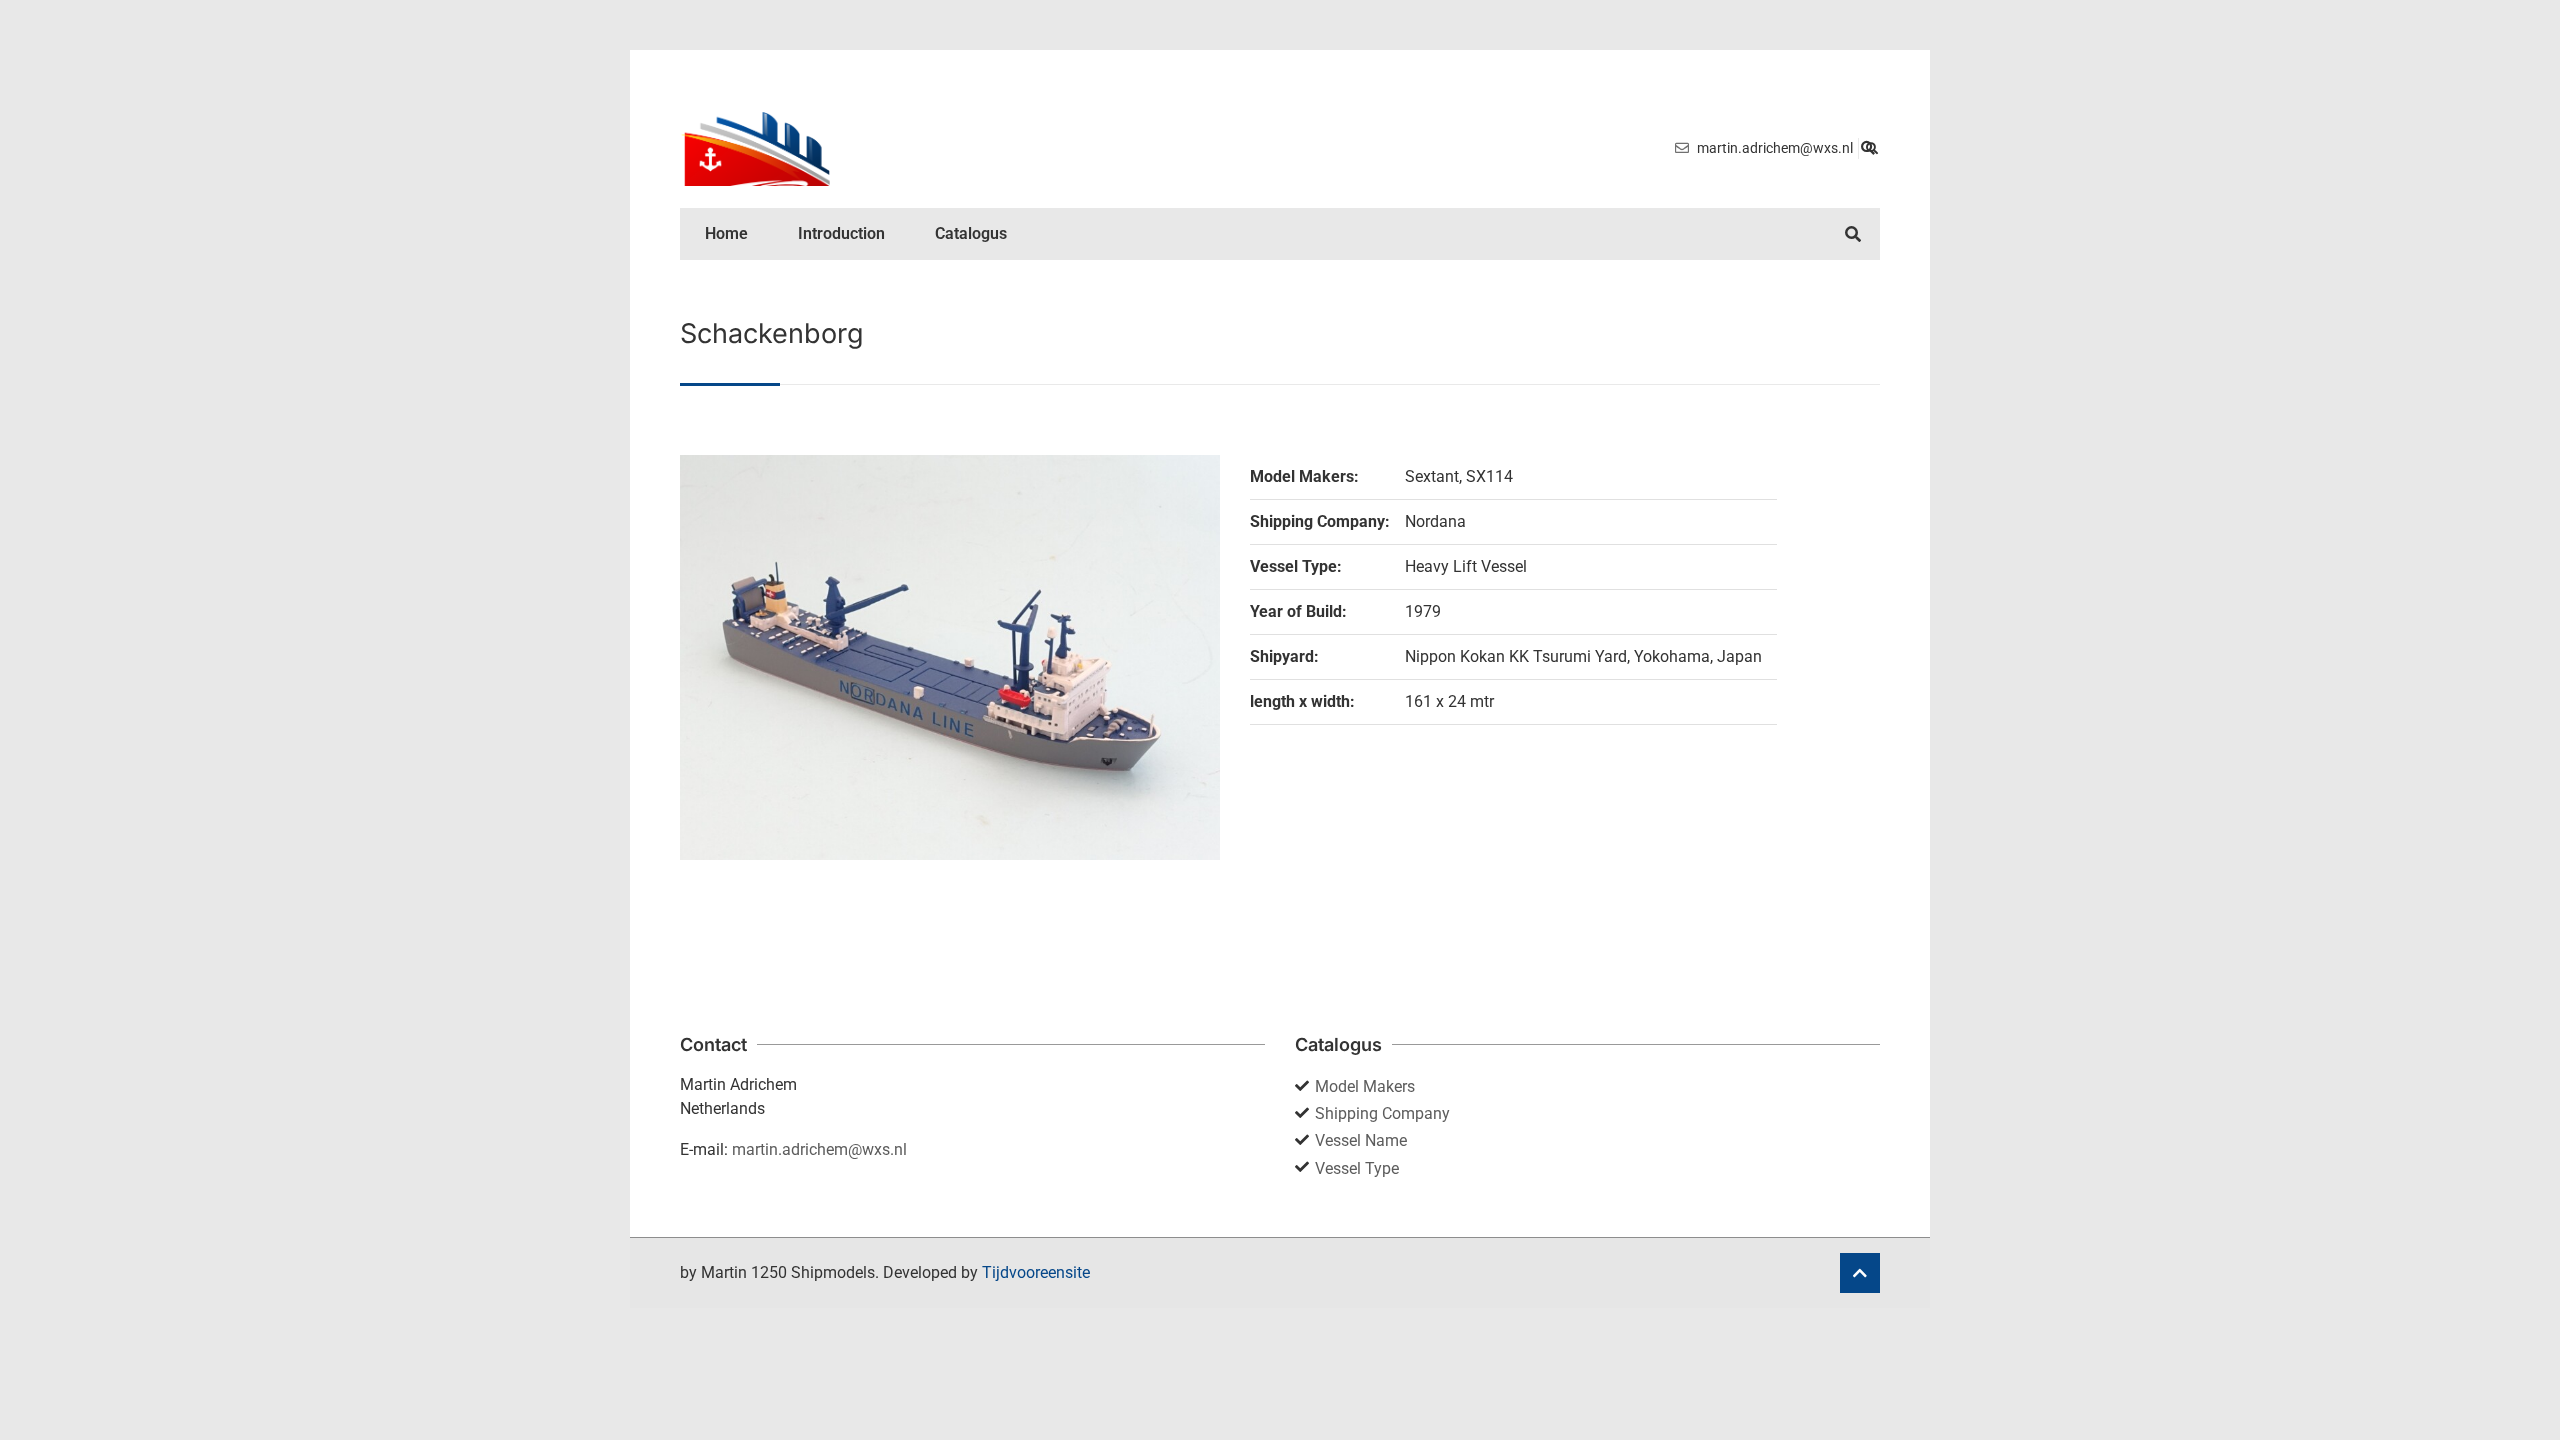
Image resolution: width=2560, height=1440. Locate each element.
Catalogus (971, 233)
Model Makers (1365, 1086)
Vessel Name (1361, 1140)
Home (726, 233)
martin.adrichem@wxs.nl (819, 1149)
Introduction (841, 233)
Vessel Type (1357, 1168)
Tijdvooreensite (1036, 1272)
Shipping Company (1382, 1113)
